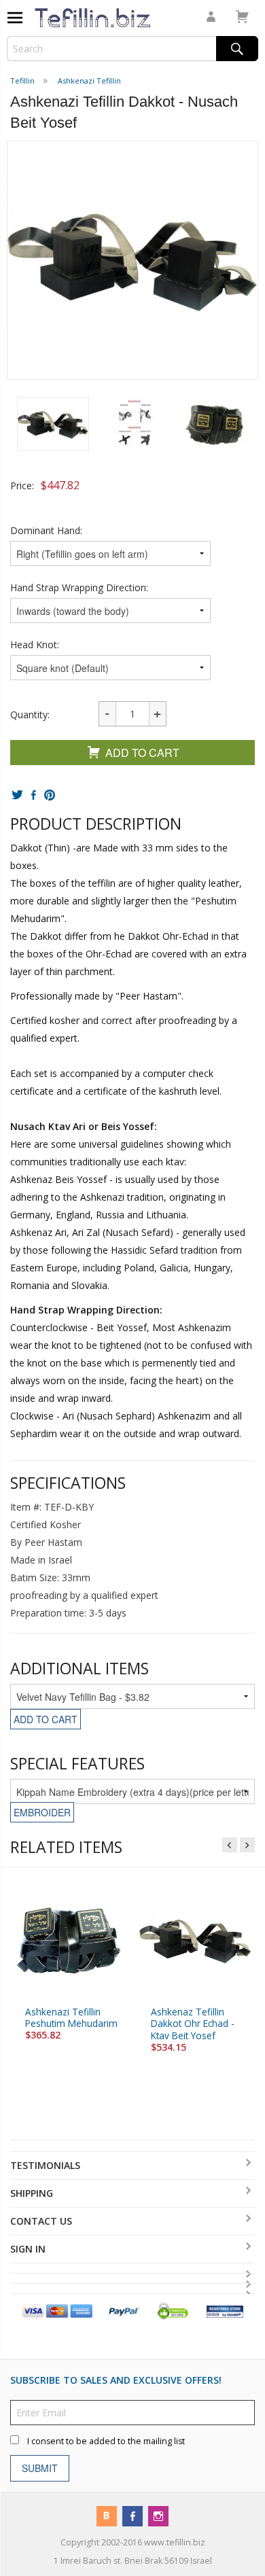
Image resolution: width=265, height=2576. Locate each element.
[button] (53, 424)
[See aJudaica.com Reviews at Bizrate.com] (225, 2311)
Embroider (42, 1812)
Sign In (28, 2249)
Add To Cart (142, 753)
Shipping (32, 2193)
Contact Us (41, 2221)
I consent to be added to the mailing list (106, 2441)
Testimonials (45, 2165)
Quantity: (30, 714)
